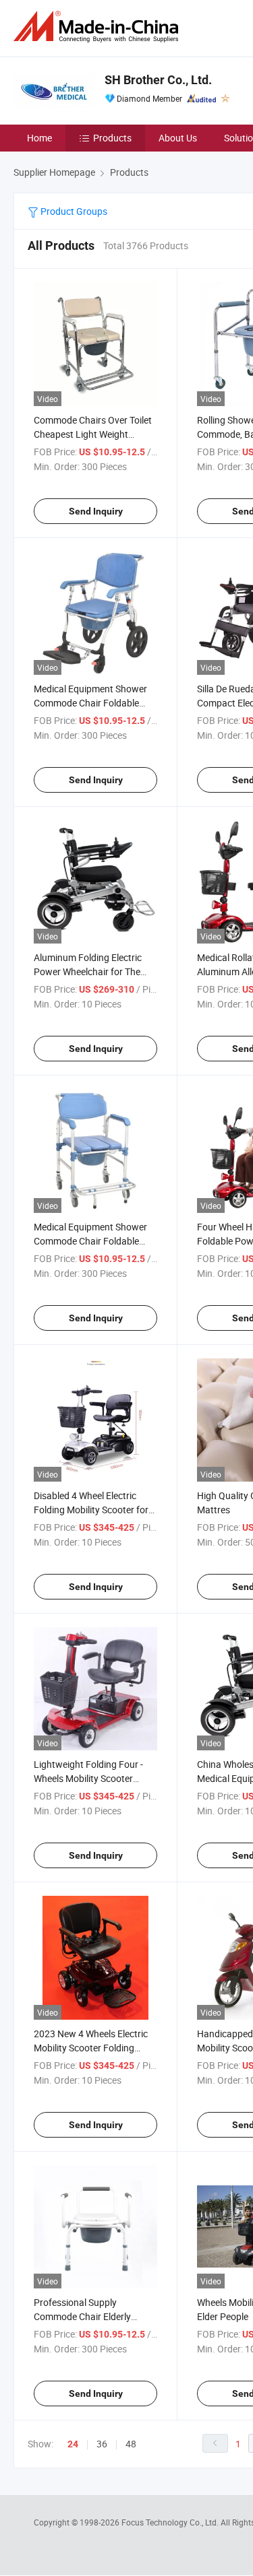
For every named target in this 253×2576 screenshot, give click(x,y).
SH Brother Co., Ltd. (158, 80)
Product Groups (73, 211)
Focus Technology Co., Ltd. (171, 2522)
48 (131, 2444)
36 (102, 2444)
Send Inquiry (96, 511)
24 (73, 2444)
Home (39, 138)
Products (112, 138)
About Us (178, 138)
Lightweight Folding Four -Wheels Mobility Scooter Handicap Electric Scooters (90, 1778)
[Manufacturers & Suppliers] (99, 27)
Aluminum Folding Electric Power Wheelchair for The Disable (88, 971)
